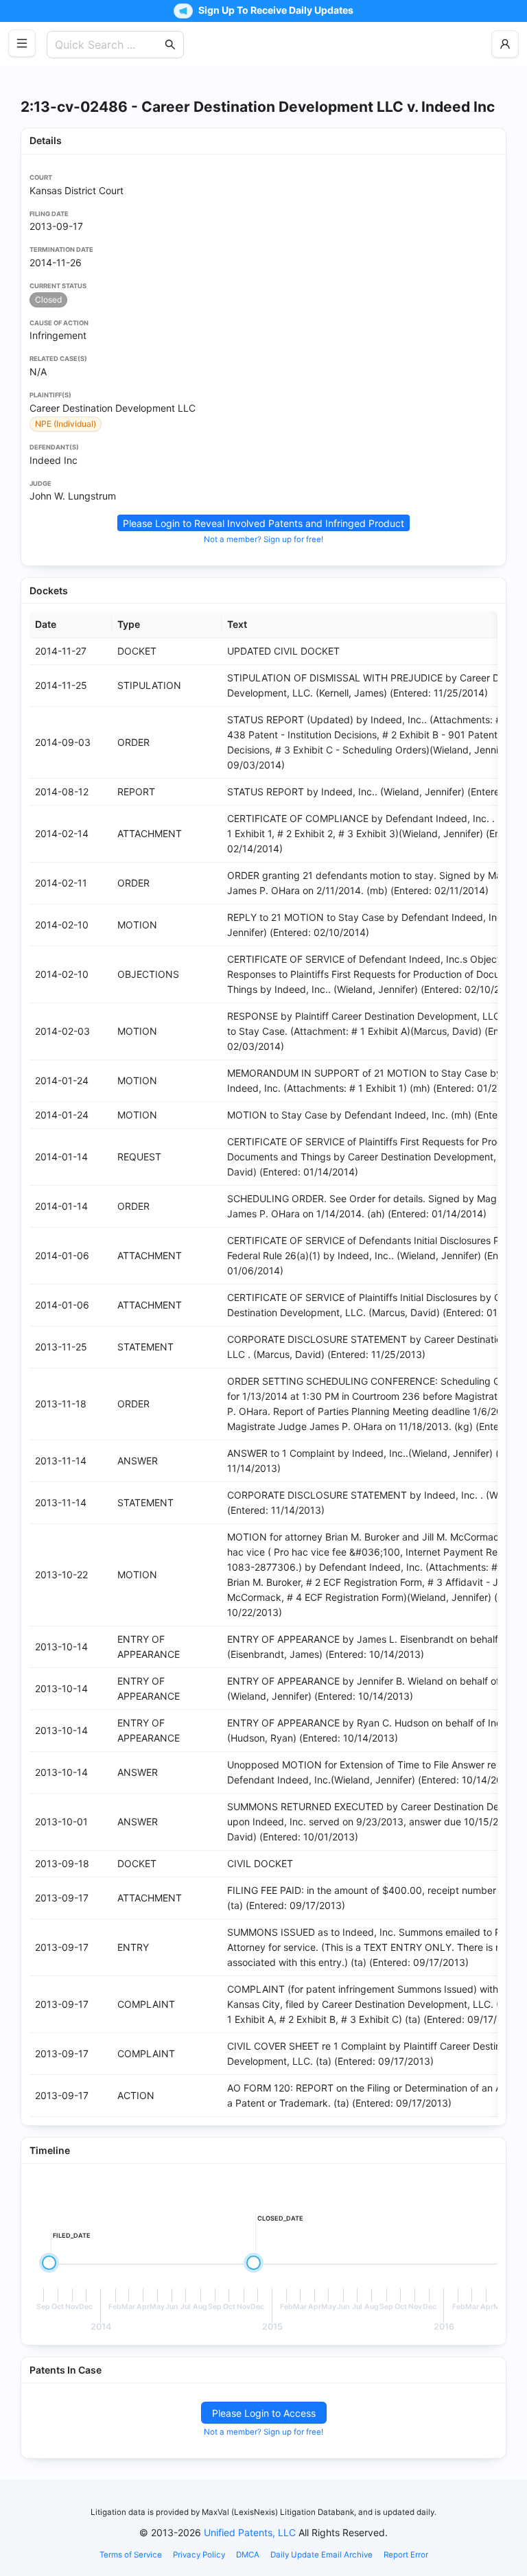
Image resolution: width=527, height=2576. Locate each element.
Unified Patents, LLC (250, 2532)
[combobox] (108, 45)
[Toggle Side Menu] (22, 43)
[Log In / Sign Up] (505, 44)
